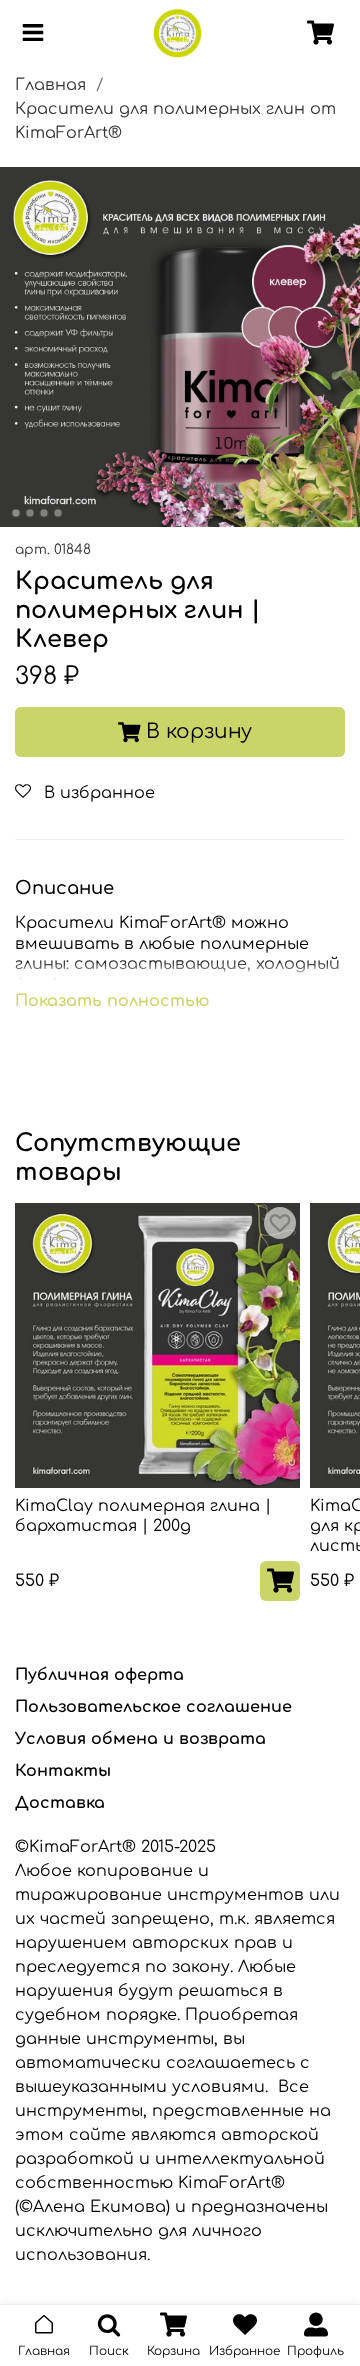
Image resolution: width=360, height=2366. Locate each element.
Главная (50, 85)
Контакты (63, 1771)
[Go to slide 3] (44, 513)
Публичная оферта (99, 1675)
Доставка (60, 1803)
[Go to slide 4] (58, 513)
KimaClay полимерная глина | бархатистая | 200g (143, 1516)
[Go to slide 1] (16, 513)
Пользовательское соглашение (153, 1707)
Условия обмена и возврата (140, 1739)
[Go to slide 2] (30, 513)
